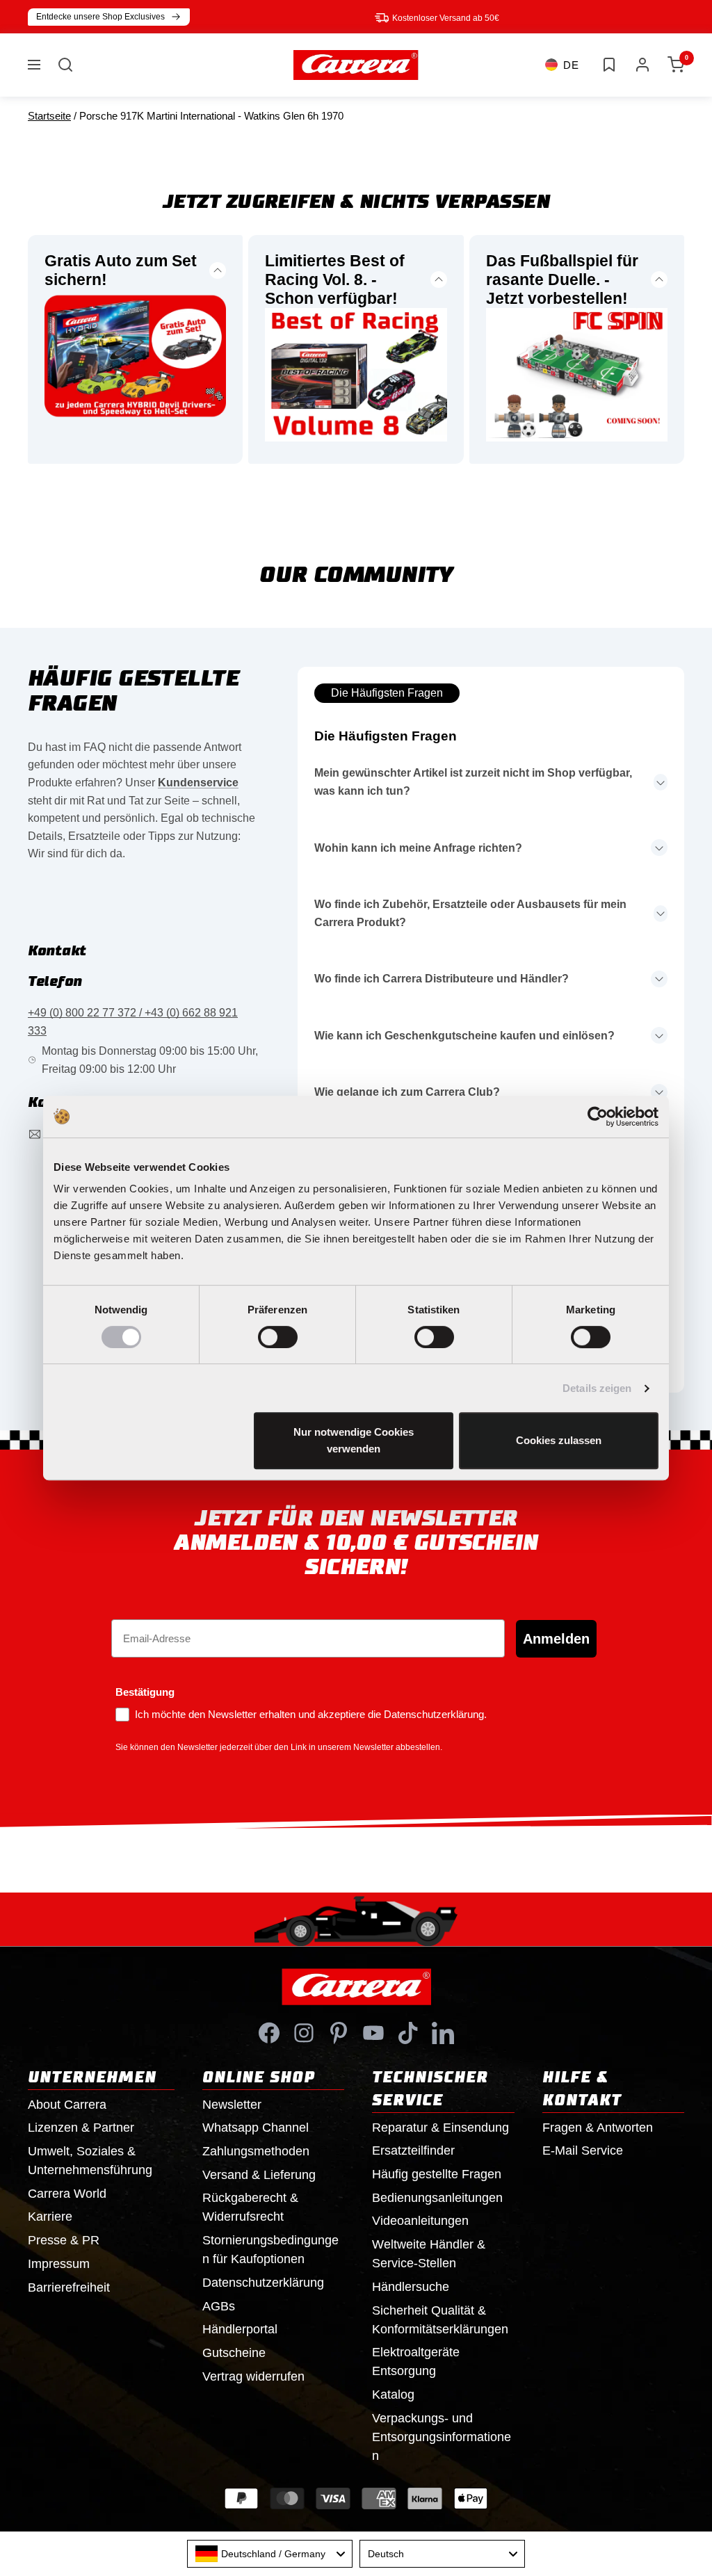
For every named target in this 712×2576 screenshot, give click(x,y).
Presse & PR (64, 2240)
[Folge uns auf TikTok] (408, 2033)
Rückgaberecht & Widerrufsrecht (250, 2207)
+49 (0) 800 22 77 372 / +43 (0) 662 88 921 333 (133, 1022)
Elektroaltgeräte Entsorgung (416, 2362)
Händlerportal (240, 2329)
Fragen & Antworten (598, 2128)
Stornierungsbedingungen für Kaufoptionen (270, 2250)
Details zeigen (597, 1388)
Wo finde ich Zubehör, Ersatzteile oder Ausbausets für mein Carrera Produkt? (470, 913)
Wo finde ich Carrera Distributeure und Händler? (442, 979)
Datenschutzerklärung (263, 2283)
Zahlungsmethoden (256, 2151)
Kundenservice (198, 783)
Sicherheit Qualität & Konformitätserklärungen (440, 2320)
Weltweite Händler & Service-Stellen (429, 2254)
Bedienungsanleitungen (437, 2198)
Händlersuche (411, 2287)
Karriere (50, 2217)
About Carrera (67, 2105)
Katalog (393, 2395)
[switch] (278, 1337)
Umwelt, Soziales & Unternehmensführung (90, 2161)
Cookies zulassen (559, 1440)
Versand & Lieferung (259, 2175)
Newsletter (232, 2105)
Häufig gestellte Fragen (437, 2174)
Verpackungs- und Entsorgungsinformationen (442, 2437)
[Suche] (65, 65)
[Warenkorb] (676, 65)
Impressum (59, 2264)
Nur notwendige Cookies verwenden (354, 1440)
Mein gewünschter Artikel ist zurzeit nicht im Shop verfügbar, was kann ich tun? (473, 782)
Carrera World (67, 2194)
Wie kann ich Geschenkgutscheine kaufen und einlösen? (464, 1036)
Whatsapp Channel (256, 2128)
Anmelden (556, 1639)
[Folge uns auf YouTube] (373, 2033)
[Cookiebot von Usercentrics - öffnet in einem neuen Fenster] (598, 1117)
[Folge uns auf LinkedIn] (443, 2033)
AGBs (219, 2306)
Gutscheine (234, 2353)
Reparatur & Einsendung (440, 2128)
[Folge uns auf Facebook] (269, 2033)
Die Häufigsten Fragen (387, 693)
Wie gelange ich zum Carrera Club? (407, 1092)
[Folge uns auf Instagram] (304, 2033)
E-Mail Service (583, 2150)
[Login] (642, 65)
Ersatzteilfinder (413, 2150)
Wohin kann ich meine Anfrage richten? (418, 848)
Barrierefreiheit (69, 2287)
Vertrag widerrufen (253, 2376)
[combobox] (270, 2554)
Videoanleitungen (420, 2221)
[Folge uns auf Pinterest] (339, 2033)
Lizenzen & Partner (81, 2128)
